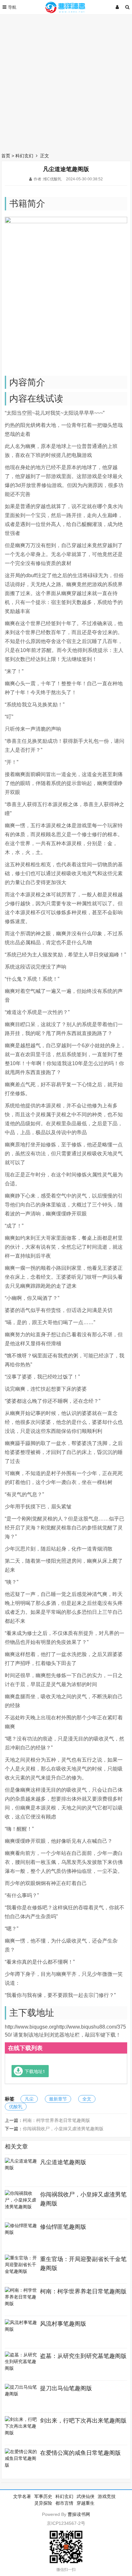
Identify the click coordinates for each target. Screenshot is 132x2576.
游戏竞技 (107, 2496)
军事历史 (43, 2496)
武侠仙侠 (86, 2496)
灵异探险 (43, 2503)
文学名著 (22, 2496)
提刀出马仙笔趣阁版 (66, 2388)
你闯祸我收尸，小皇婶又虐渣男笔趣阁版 (63, 2129)
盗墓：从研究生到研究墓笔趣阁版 (83, 2356)
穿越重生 (86, 2503)
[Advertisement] (66, 82)
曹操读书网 (79, 2514)
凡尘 (29, 2099)
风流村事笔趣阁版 (63, 2324)
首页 (6, 156)
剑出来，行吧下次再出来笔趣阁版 (83, 2421)
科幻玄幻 (24, 156)
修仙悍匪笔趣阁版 (63, 2227)
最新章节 (58, 2099)
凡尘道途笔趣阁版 (63, 2162)
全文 (87, 2099)
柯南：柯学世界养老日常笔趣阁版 (56, 2120)
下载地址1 (35, 2071)
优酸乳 (16, 2107)
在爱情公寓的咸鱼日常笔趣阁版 (80, 2453)
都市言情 (64, 2503)
